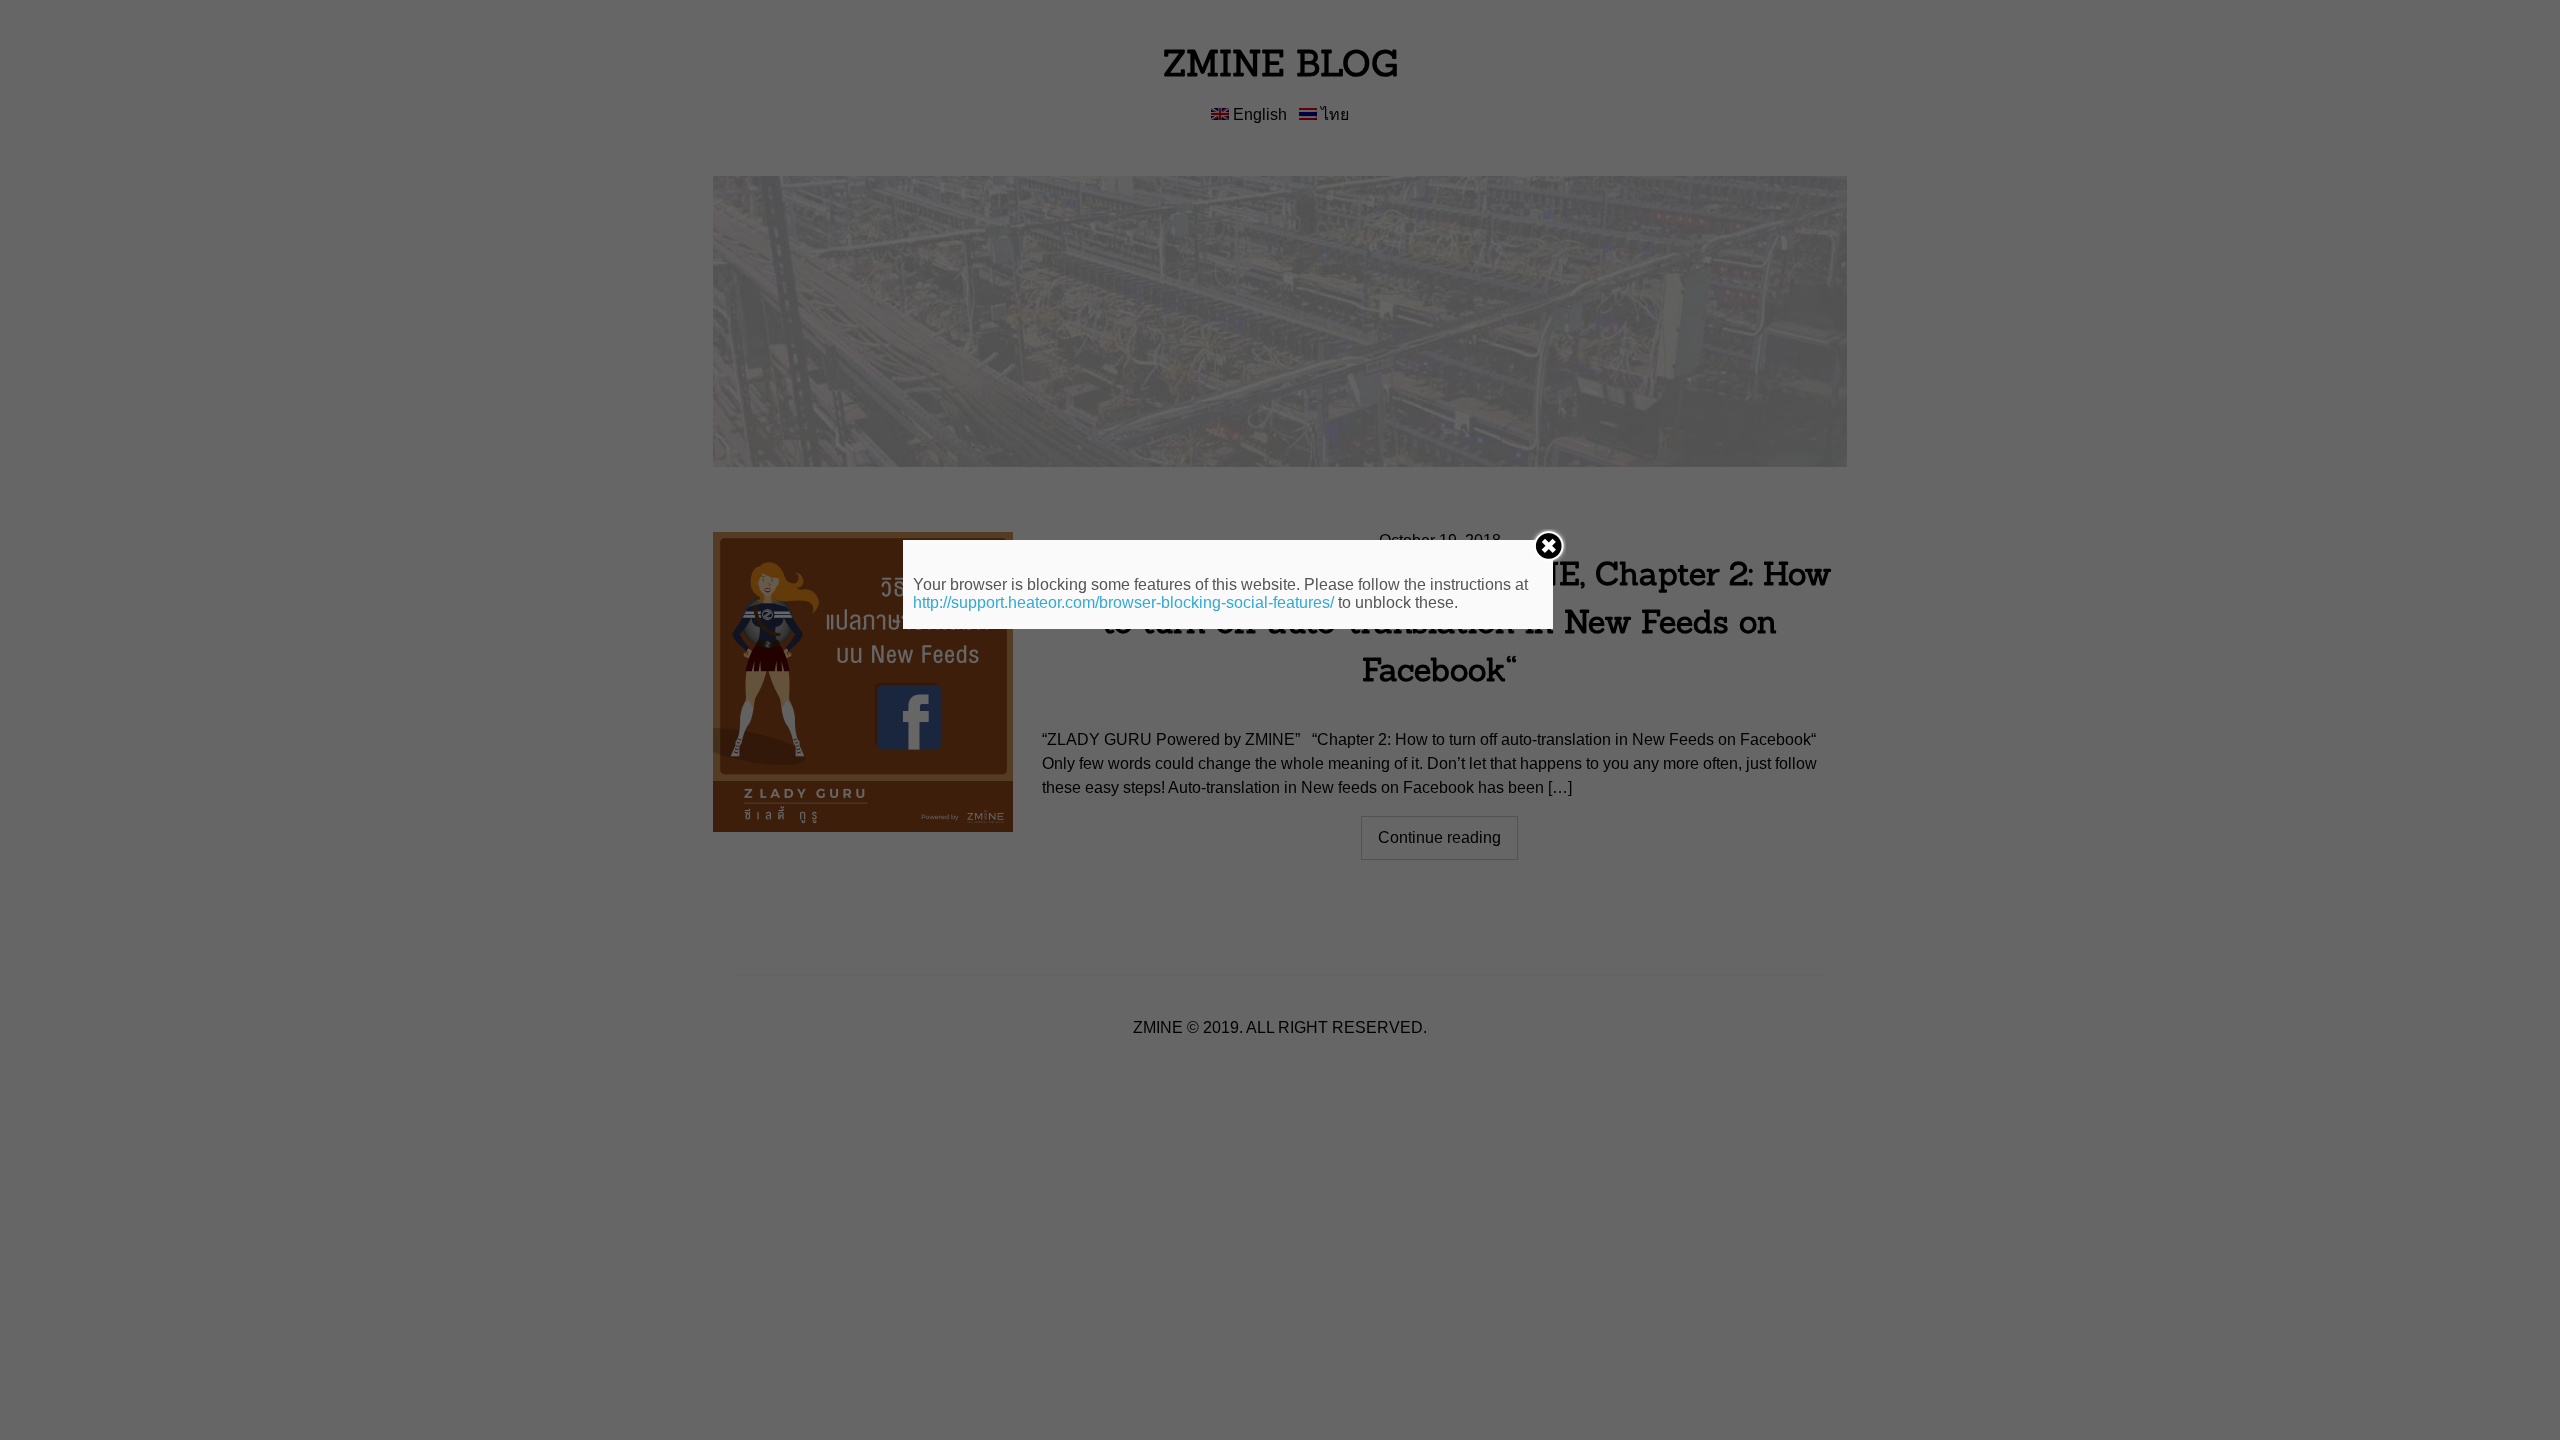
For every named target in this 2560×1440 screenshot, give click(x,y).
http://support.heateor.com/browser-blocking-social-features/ (1123, 602)
